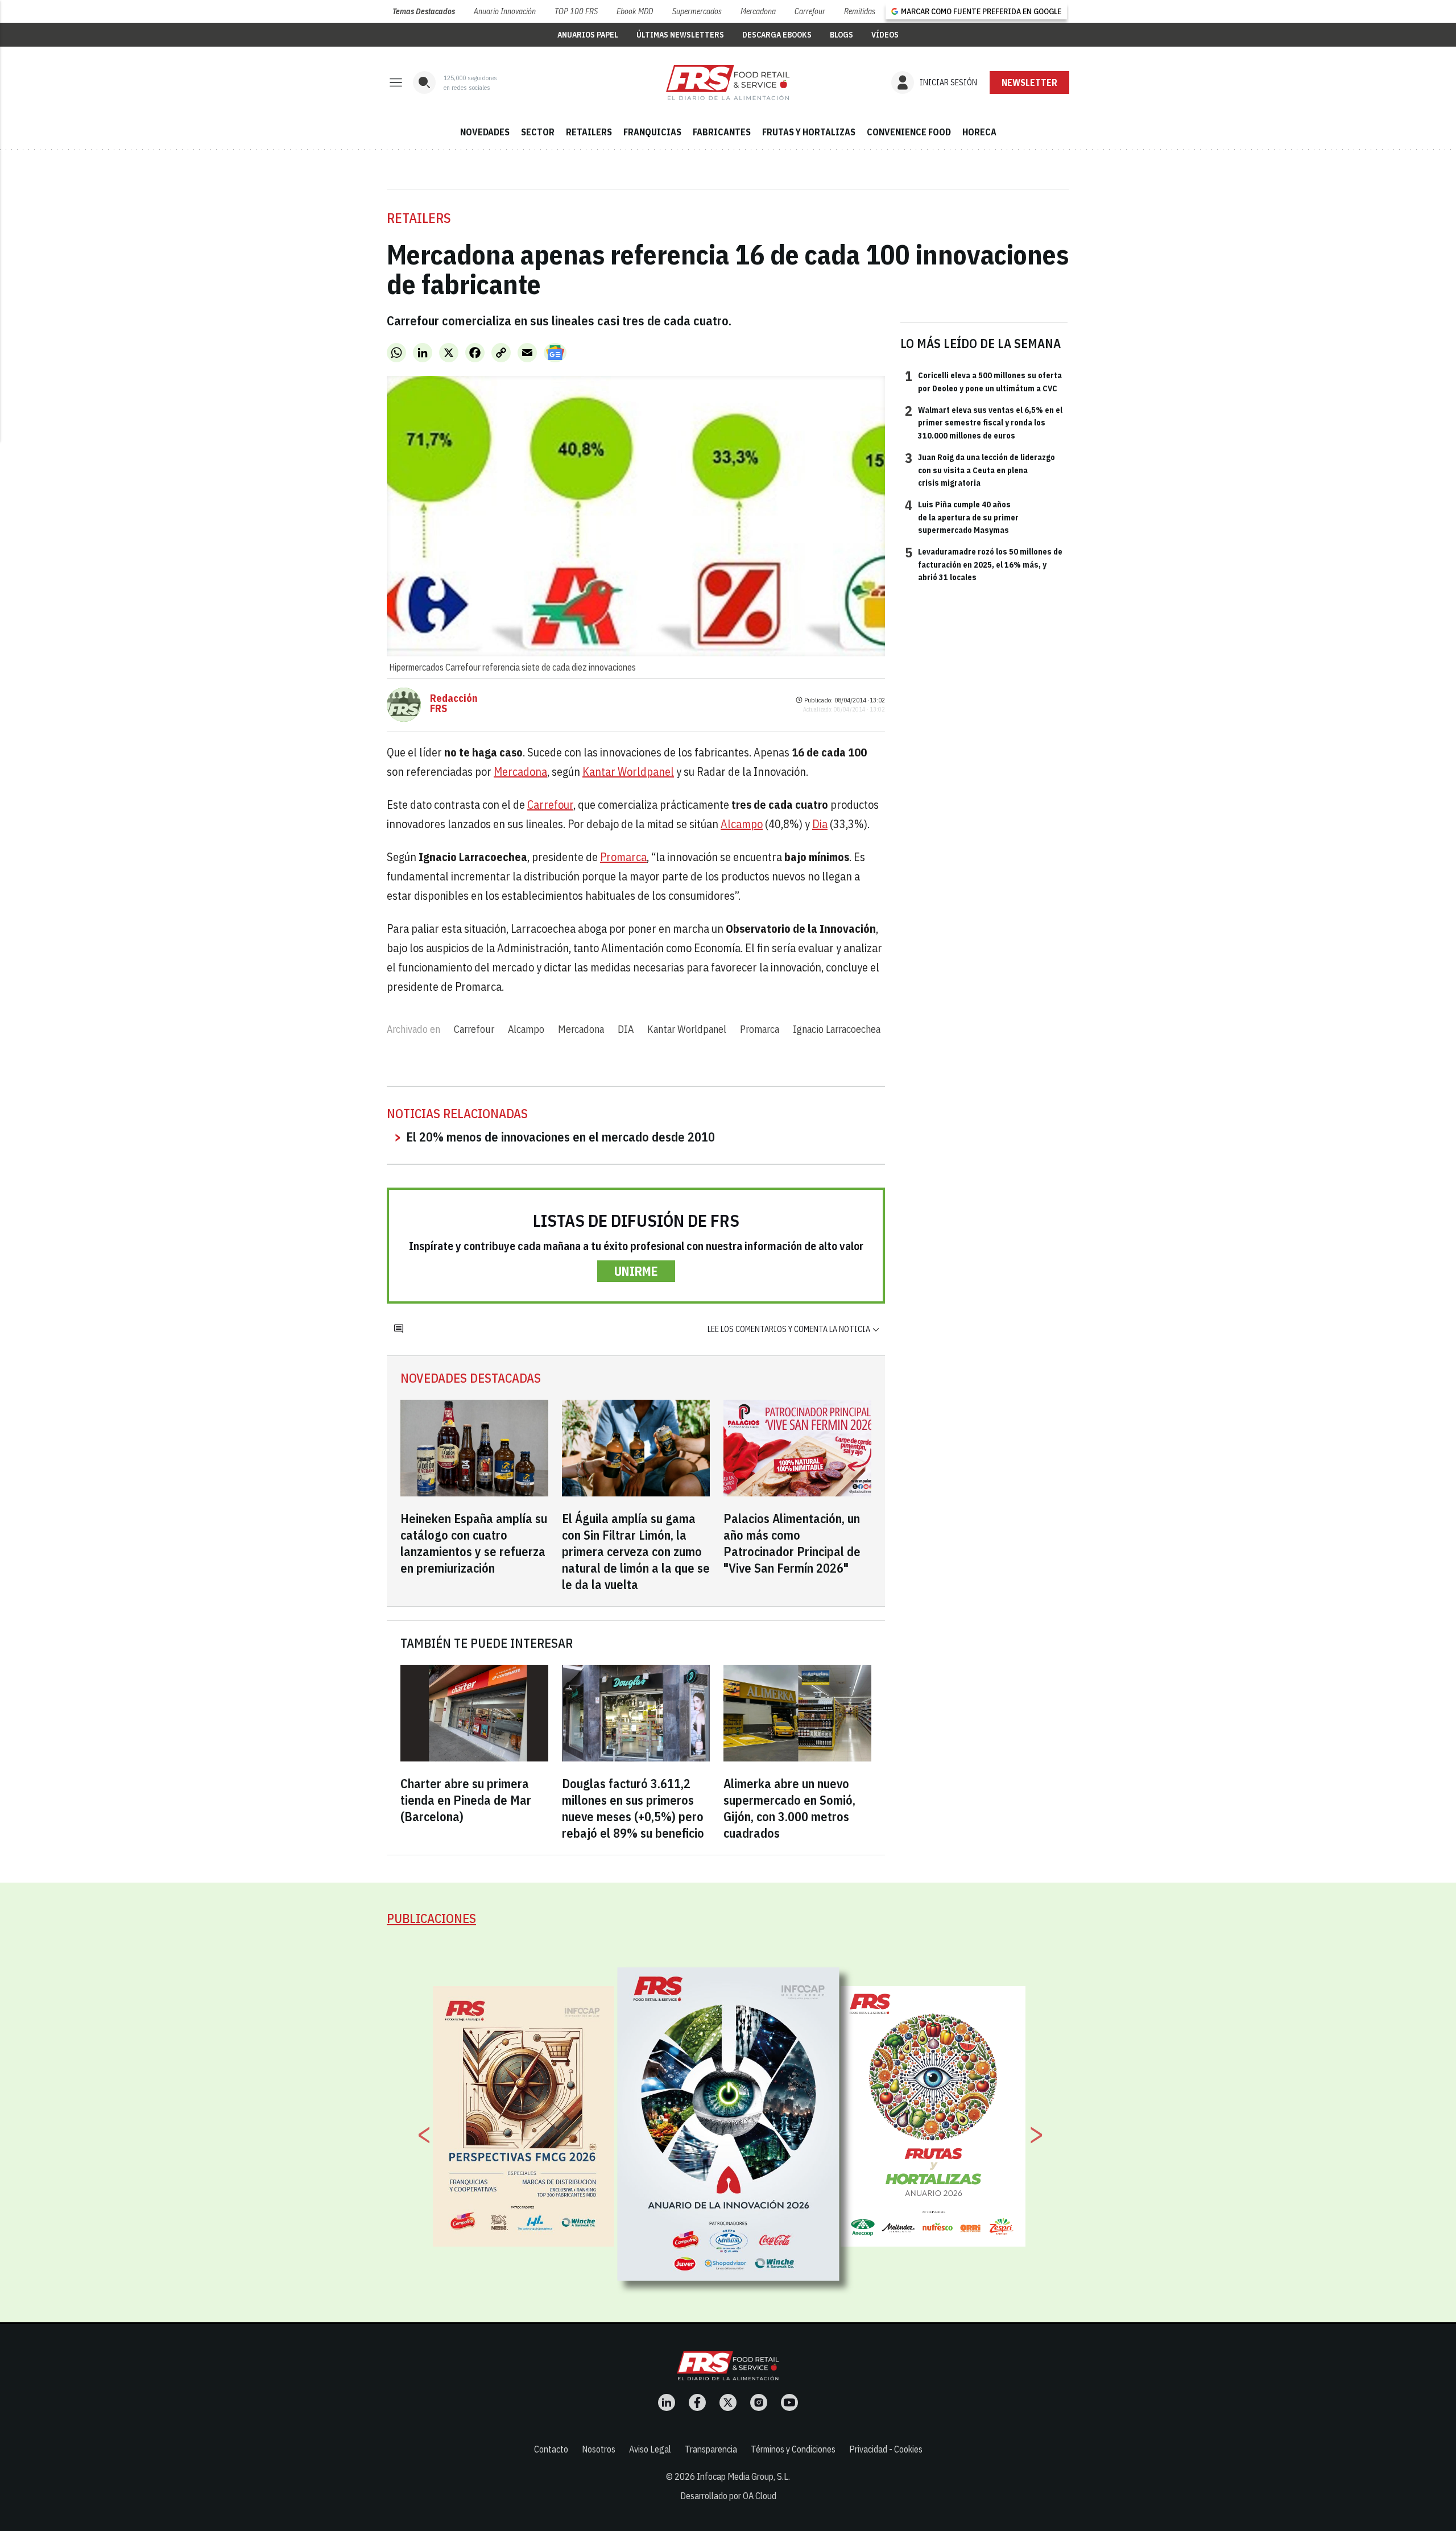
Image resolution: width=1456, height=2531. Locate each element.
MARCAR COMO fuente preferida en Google (981, 11)
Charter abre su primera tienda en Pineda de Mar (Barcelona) (466, 1800)
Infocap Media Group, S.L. (743, 2476)
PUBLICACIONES (431, 1918)
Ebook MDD (635, 11)
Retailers (419, 218)
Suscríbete (1030, 82)
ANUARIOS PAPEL (588, 35)
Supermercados (697, 11)
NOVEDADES (485, 132)
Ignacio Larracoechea (837, 1029)
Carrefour (810, 11)
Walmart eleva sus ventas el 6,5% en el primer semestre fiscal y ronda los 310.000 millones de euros (984, 422)
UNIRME (636, 1271)
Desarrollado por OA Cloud (728, 2496)
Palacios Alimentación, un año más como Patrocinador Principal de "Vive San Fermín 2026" (792, 1543)
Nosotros (599, 2449)
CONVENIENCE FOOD (909, 132)
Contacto (551, 2449)
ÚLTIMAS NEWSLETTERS (680, 35)
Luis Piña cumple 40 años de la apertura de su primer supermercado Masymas (962, 517)
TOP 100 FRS (576, 11)
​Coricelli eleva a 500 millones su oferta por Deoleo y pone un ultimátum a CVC (983, 381)
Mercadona (758, 11)
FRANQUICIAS (652, 132)
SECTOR (538, 132)
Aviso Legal (650, 2449)
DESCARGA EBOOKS (777, 35)
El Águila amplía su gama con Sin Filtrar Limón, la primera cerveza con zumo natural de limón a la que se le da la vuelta (636, 1551)
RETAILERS (589, 132)
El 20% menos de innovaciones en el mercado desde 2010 (561, 1137)
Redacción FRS (454, 704)
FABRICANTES (722, 132)
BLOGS (841, 35)
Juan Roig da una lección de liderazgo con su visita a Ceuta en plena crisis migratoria (980, 470)
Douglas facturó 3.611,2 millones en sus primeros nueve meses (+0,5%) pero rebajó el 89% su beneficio (633, 1808)
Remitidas (860, 11)
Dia (820, 824)
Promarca (623, 857)
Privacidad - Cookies (886, 2449)
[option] (729, 2124)
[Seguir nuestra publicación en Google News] (555, 353)
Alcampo (742, 824)
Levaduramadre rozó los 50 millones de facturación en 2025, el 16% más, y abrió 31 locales (984, 564)
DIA (626, 1029)
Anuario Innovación (505, 11)
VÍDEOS (885, 35)
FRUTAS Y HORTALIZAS (809, 132)
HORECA (979, 132)
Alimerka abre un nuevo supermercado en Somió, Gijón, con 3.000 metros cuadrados (789, 1808)
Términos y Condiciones (793, 2449)
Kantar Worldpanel (628, 772)
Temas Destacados (424, 11)
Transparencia (711, 2449)
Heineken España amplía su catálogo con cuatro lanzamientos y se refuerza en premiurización (474, 1543)
